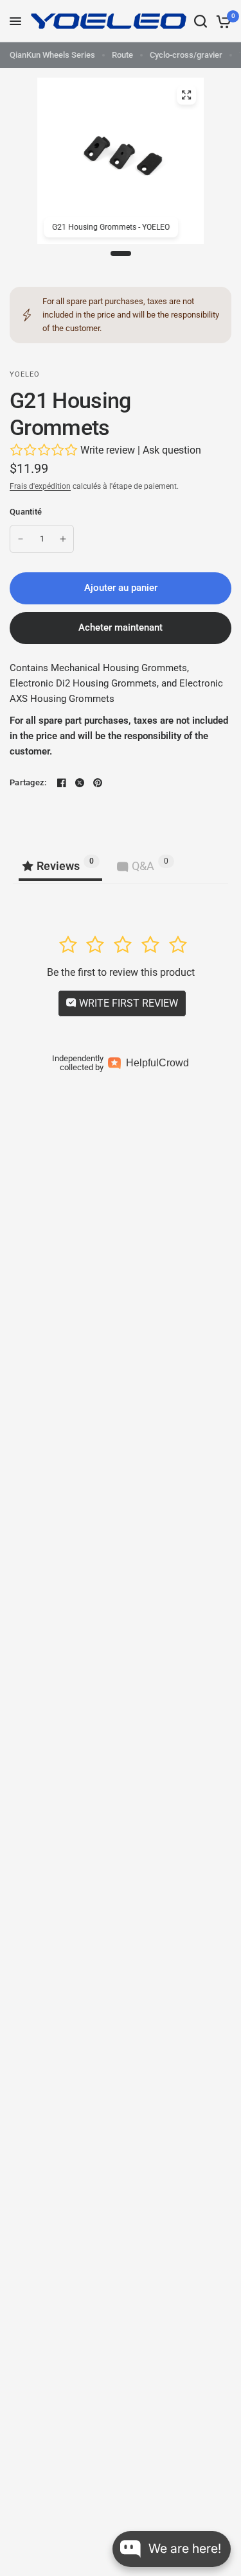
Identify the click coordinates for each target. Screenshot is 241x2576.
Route (122, 55)
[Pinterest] (98, 783)
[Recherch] (201, 21)
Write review (108, 450)
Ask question (172, 450)
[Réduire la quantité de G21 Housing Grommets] (21, 539)
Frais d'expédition (40, 486)
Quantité (26, 512)
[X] (80, 783)
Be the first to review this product (121, 972)
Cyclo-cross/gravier (186, 55)
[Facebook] (62, 783)
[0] (221, 21)
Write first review (127, 1003)
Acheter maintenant (121, 627)
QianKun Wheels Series (52, 55)
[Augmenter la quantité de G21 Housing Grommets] (63, 539)
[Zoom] (186, 95)
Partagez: (28, 782)
